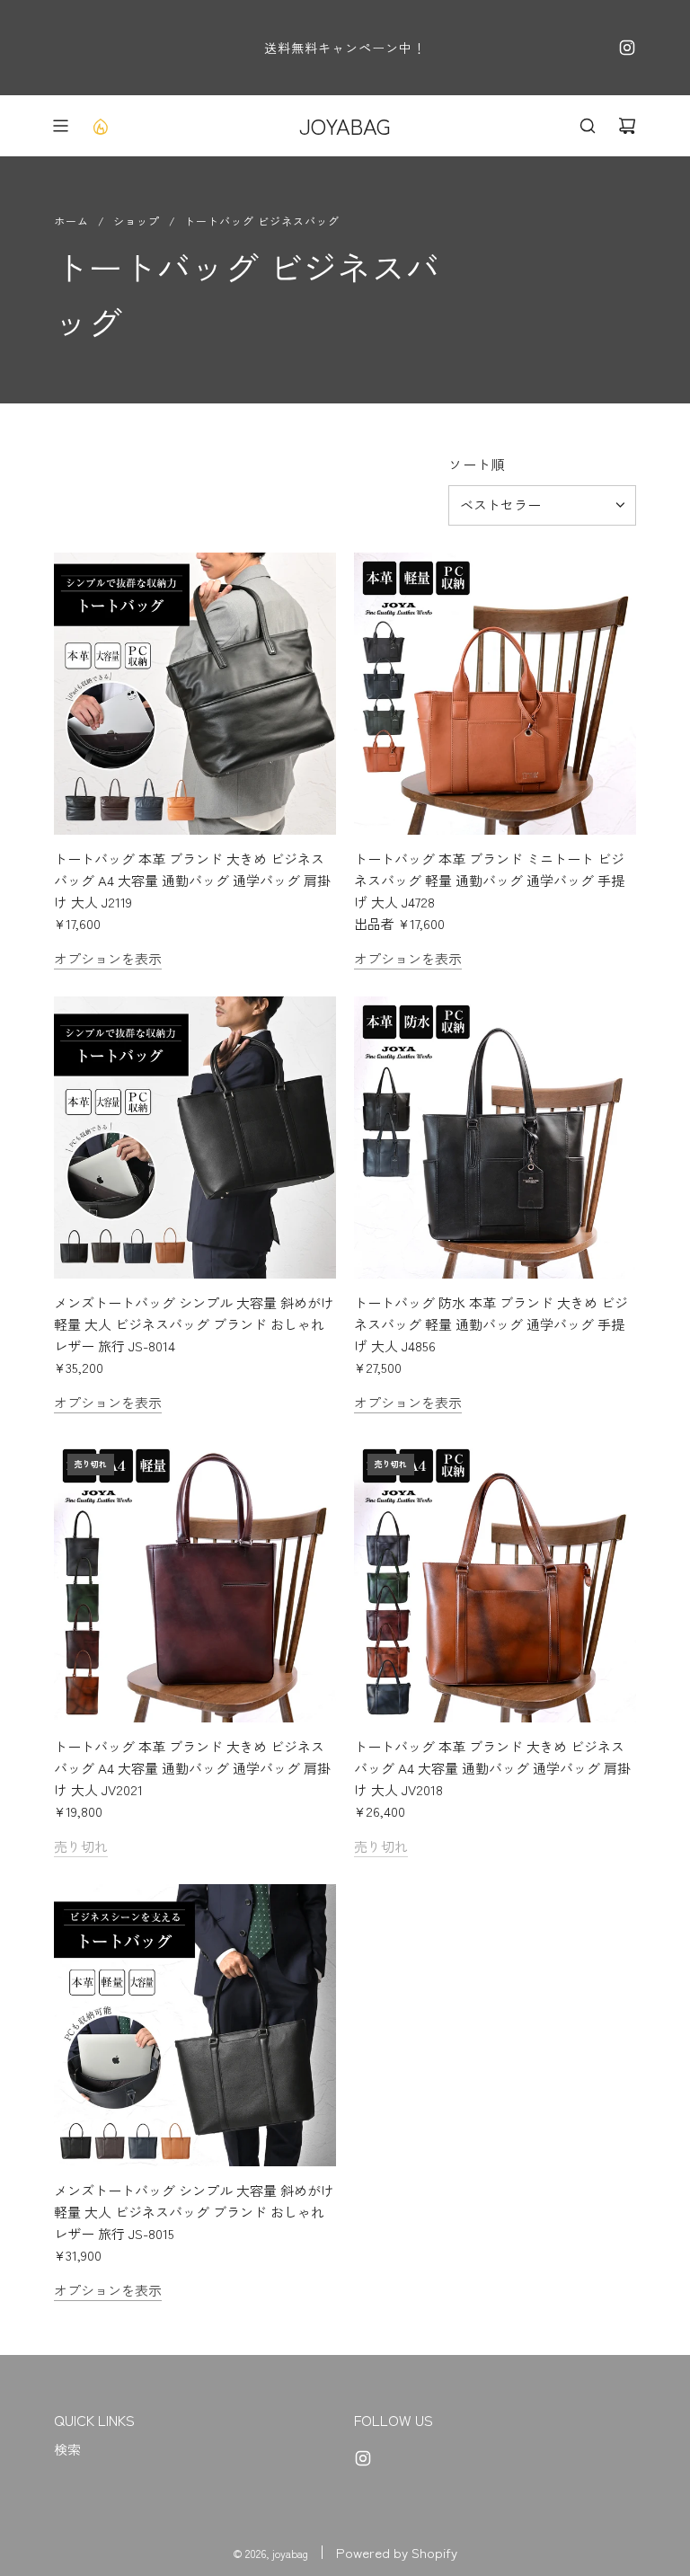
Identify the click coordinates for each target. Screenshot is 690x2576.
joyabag (345, 125)
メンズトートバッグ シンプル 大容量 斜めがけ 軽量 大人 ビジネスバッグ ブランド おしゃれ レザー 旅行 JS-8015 (194, 2212)
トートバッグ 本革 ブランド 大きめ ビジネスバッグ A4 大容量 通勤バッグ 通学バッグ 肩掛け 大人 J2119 (192, 880)
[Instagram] (627, 48)
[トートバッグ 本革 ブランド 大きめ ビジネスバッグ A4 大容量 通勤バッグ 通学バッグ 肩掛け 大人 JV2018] (495, 1581)
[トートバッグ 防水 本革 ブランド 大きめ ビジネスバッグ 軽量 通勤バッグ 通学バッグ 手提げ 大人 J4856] (495, 1138)
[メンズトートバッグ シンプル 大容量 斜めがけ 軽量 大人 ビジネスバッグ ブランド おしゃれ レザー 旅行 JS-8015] (195, 2025)
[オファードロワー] (100, 126)
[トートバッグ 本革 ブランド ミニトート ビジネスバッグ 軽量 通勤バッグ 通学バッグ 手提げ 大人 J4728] (495, 694)
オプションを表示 (108, 958)
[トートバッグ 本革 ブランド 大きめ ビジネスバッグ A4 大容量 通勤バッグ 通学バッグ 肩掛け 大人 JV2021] (195, 1581)
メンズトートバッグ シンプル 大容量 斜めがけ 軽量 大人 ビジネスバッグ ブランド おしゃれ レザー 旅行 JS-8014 (194, 1324)
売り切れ (81, 1846)
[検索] (588, 126)
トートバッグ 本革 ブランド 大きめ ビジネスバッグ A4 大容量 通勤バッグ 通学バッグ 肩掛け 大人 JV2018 (492, 1768)
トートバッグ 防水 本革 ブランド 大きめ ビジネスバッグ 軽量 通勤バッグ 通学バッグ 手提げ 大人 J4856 (491, 1324)
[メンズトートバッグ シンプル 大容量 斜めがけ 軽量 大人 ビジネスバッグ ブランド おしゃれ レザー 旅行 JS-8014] (195, 1138)
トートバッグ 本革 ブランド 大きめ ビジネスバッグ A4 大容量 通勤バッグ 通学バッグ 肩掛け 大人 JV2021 (192, 1768)
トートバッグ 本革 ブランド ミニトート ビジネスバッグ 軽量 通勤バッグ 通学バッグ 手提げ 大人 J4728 (489, 880)
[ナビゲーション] (60, 126)
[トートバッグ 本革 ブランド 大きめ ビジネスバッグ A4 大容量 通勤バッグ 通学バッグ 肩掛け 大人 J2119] (195, 694)
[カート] (627, 126)
